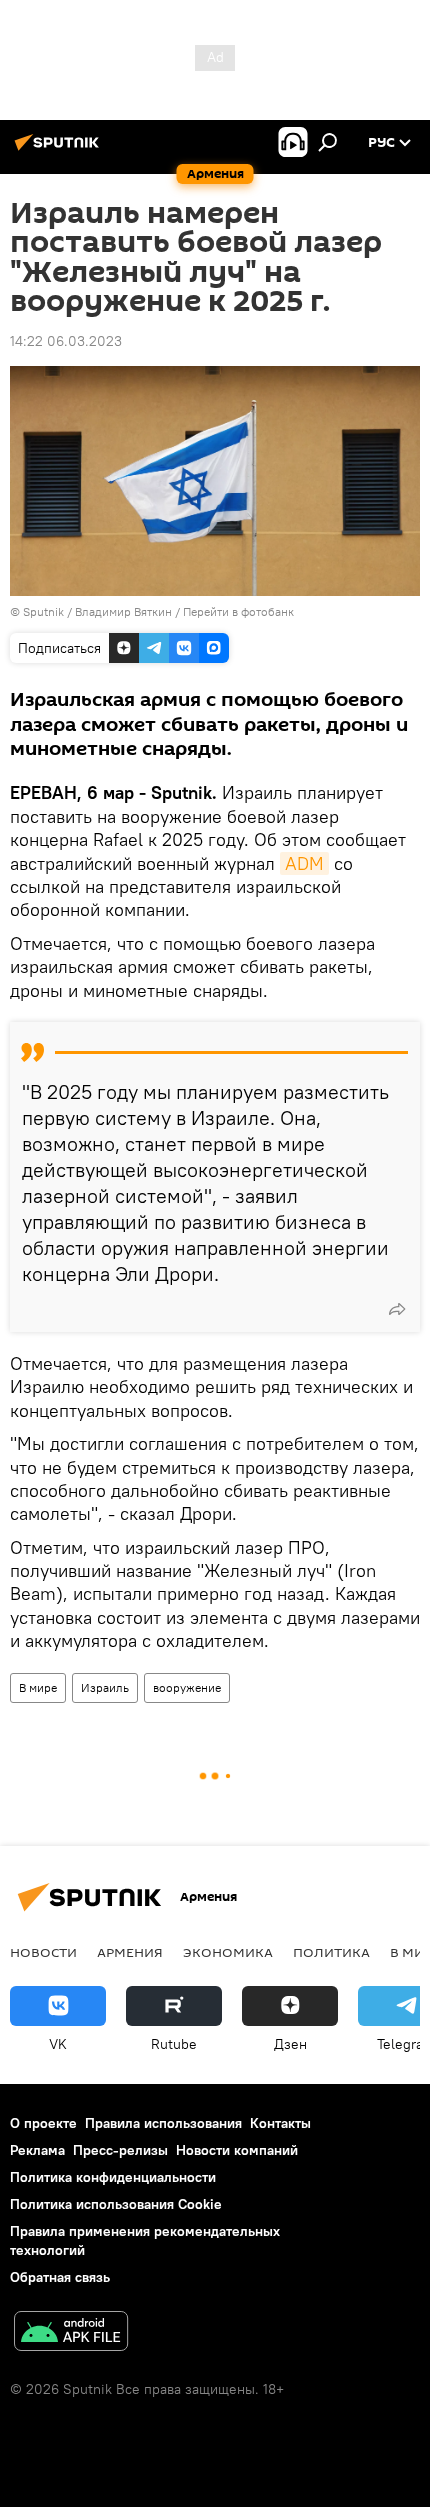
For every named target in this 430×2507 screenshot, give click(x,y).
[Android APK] (71, 2333)
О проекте (43, 2123)
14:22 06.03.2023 (66, 341)
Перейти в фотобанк (238, 611)
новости (43, 1952)
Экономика (228, 1952)
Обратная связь (60, 2277)
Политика (331, 1952)
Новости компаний (237, 2150)
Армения (130, 1952)
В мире (38, 1687)
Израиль (105, 1687)
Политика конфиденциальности (113, 2177)
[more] (397, 1309)
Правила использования (163, 2123)
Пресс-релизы (120, 2150)
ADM (304, 863)
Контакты (280, 2123)
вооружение (187, 1687)
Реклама (37, 2150)
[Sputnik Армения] (60, 150)
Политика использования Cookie (116, 2204)
